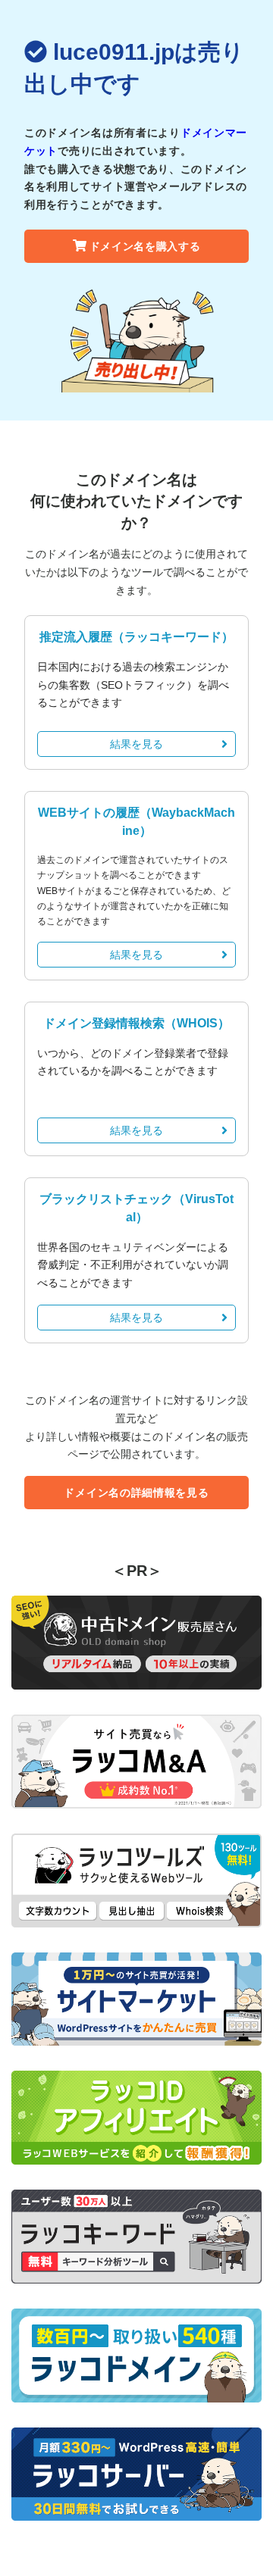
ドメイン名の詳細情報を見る (136, 1493)
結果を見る (136, 744)
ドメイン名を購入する (145, 246)
